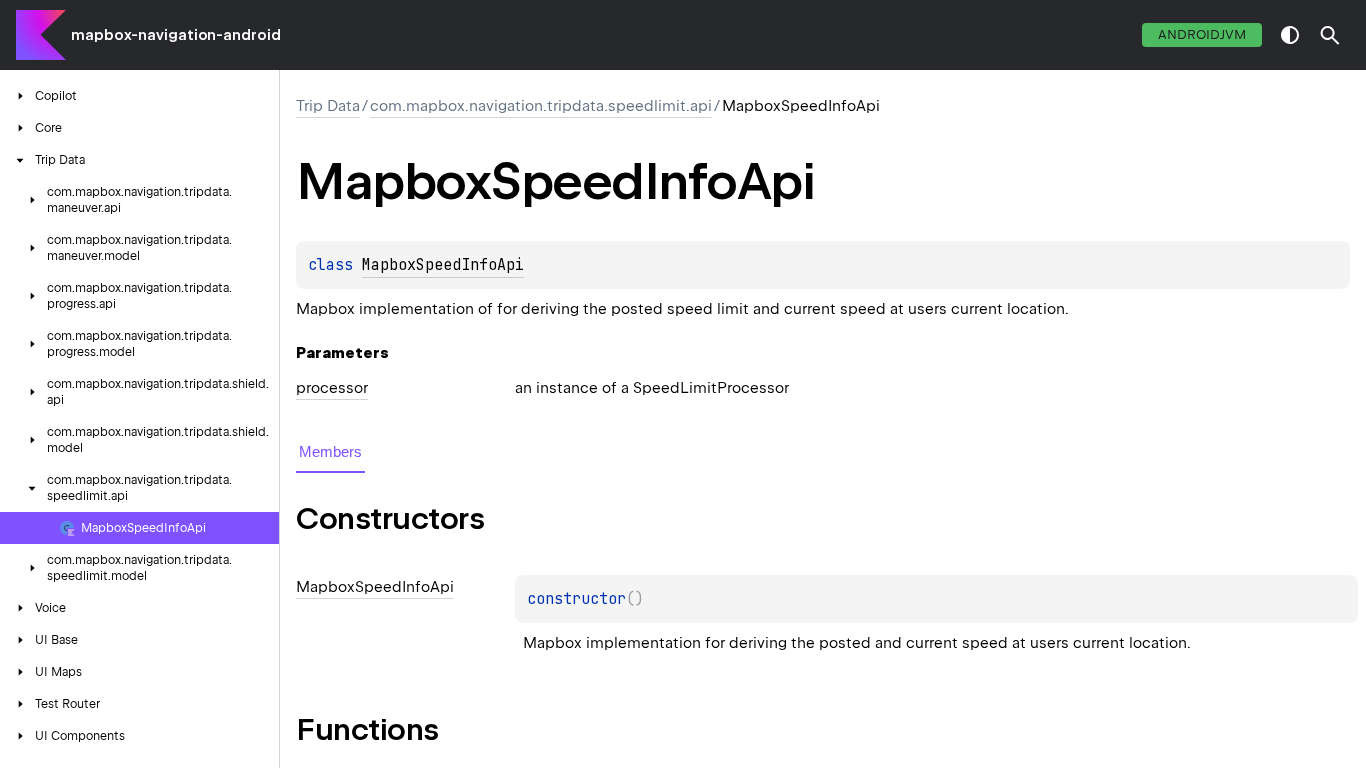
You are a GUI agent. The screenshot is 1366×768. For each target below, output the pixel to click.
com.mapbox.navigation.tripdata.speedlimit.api (541, 106)
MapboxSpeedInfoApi (443, 265)
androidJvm (1202, 34)
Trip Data (328, 106)
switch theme (1290, 35)
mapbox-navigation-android (176, 35)
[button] (1330, 35)
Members (330, 451)
